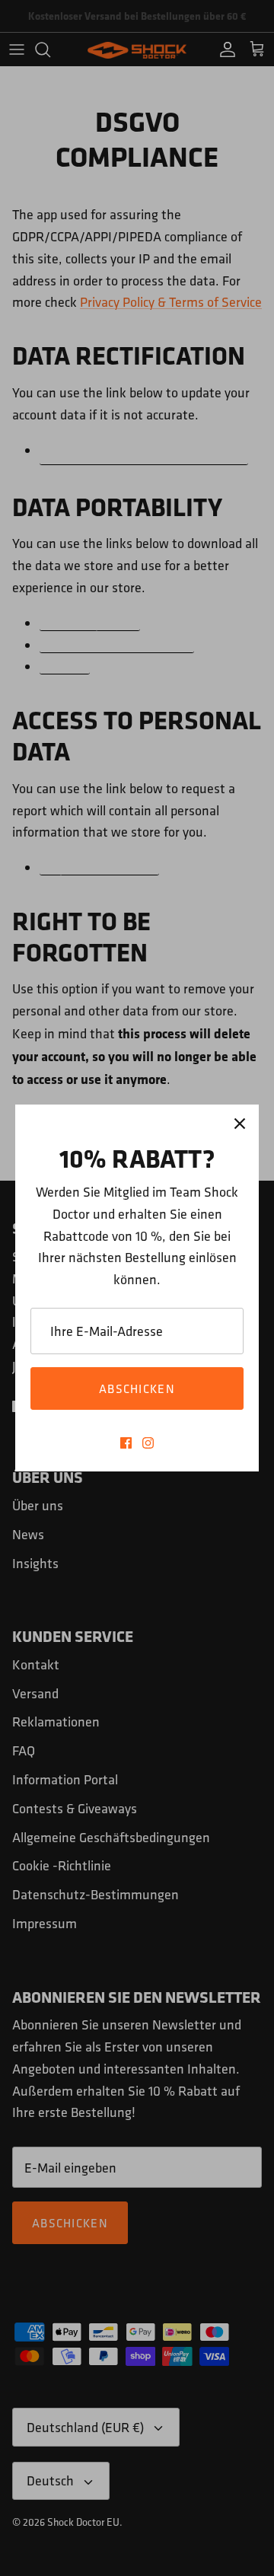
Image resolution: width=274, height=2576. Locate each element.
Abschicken (137, 1388)
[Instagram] (148, 1443)
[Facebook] (126, 1443)
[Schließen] (240, 1124)
